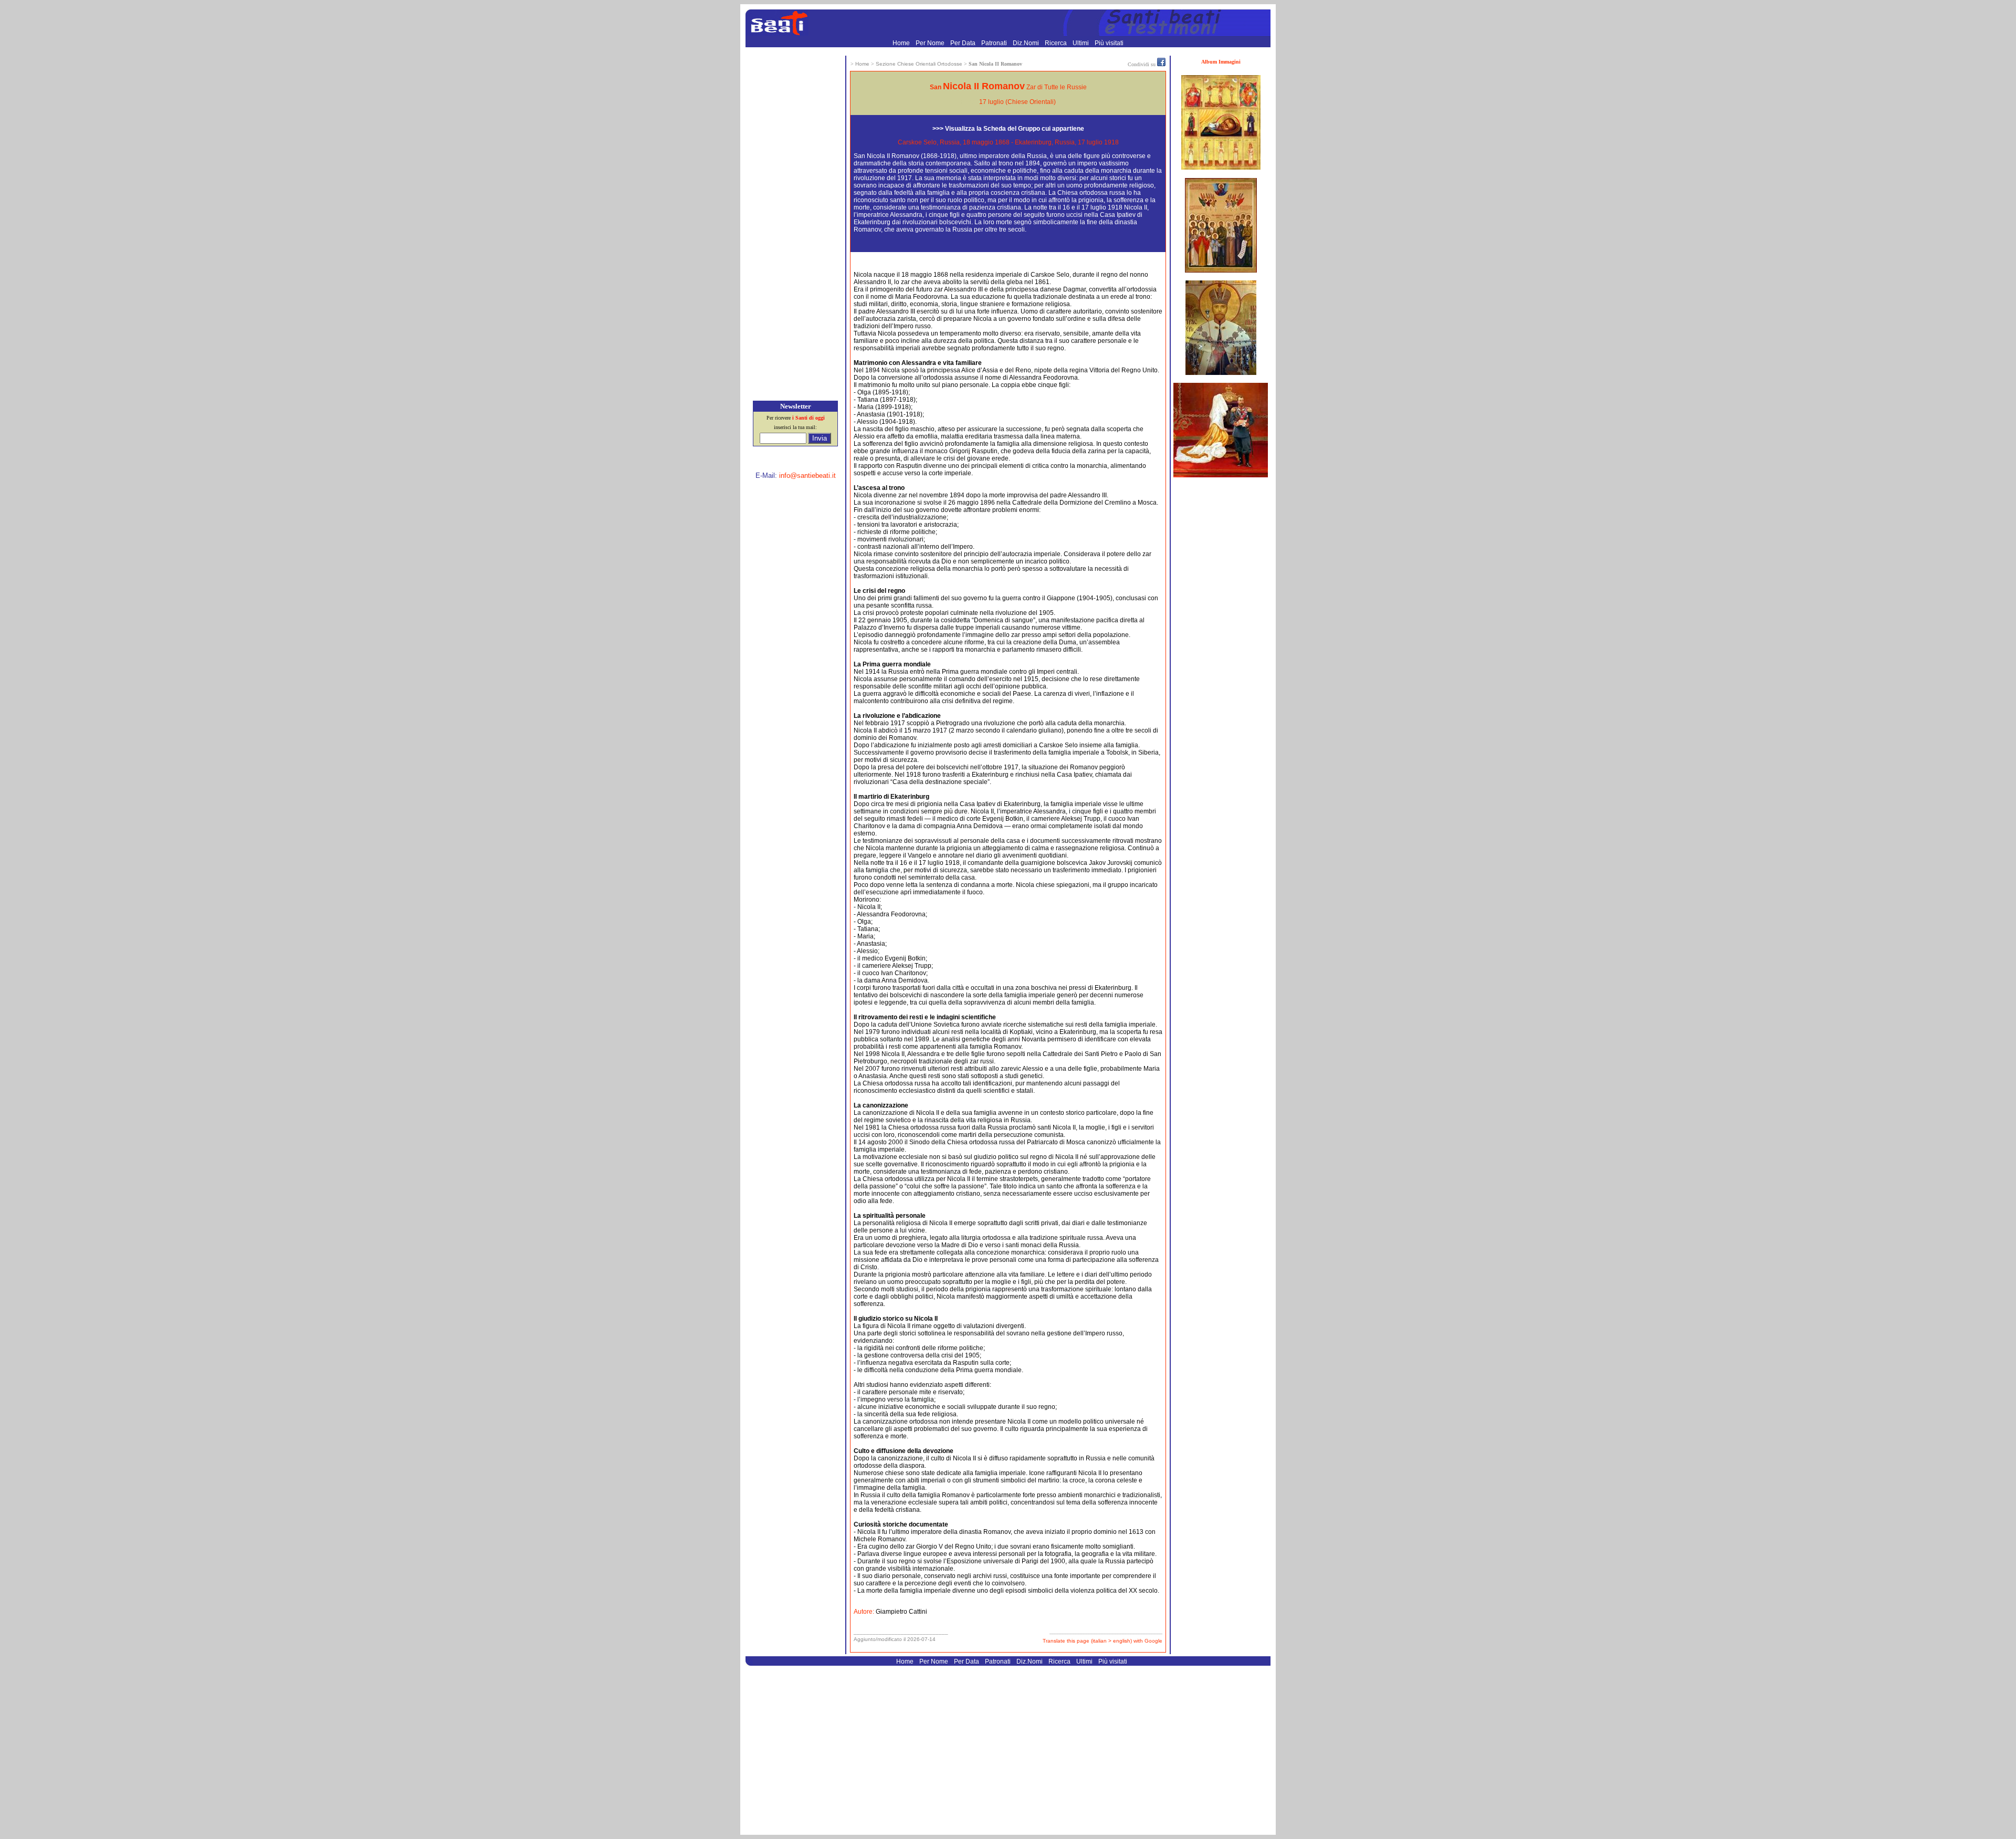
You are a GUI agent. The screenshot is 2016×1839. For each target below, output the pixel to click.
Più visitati (1109, 43)
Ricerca (1057, 43)
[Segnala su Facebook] (1161, 64)
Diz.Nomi (1027, 43)
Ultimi (1081, 43)
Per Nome (931, 43)
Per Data (964, 43)
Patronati (995, 43)
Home (902, 43)
